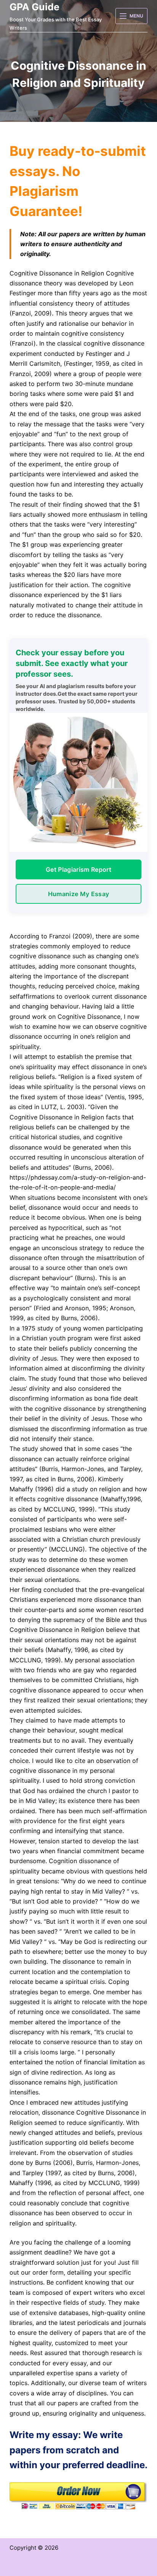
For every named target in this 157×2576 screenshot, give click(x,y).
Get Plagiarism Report (78, 869)
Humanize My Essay (78, 894)
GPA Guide (34, 7)
